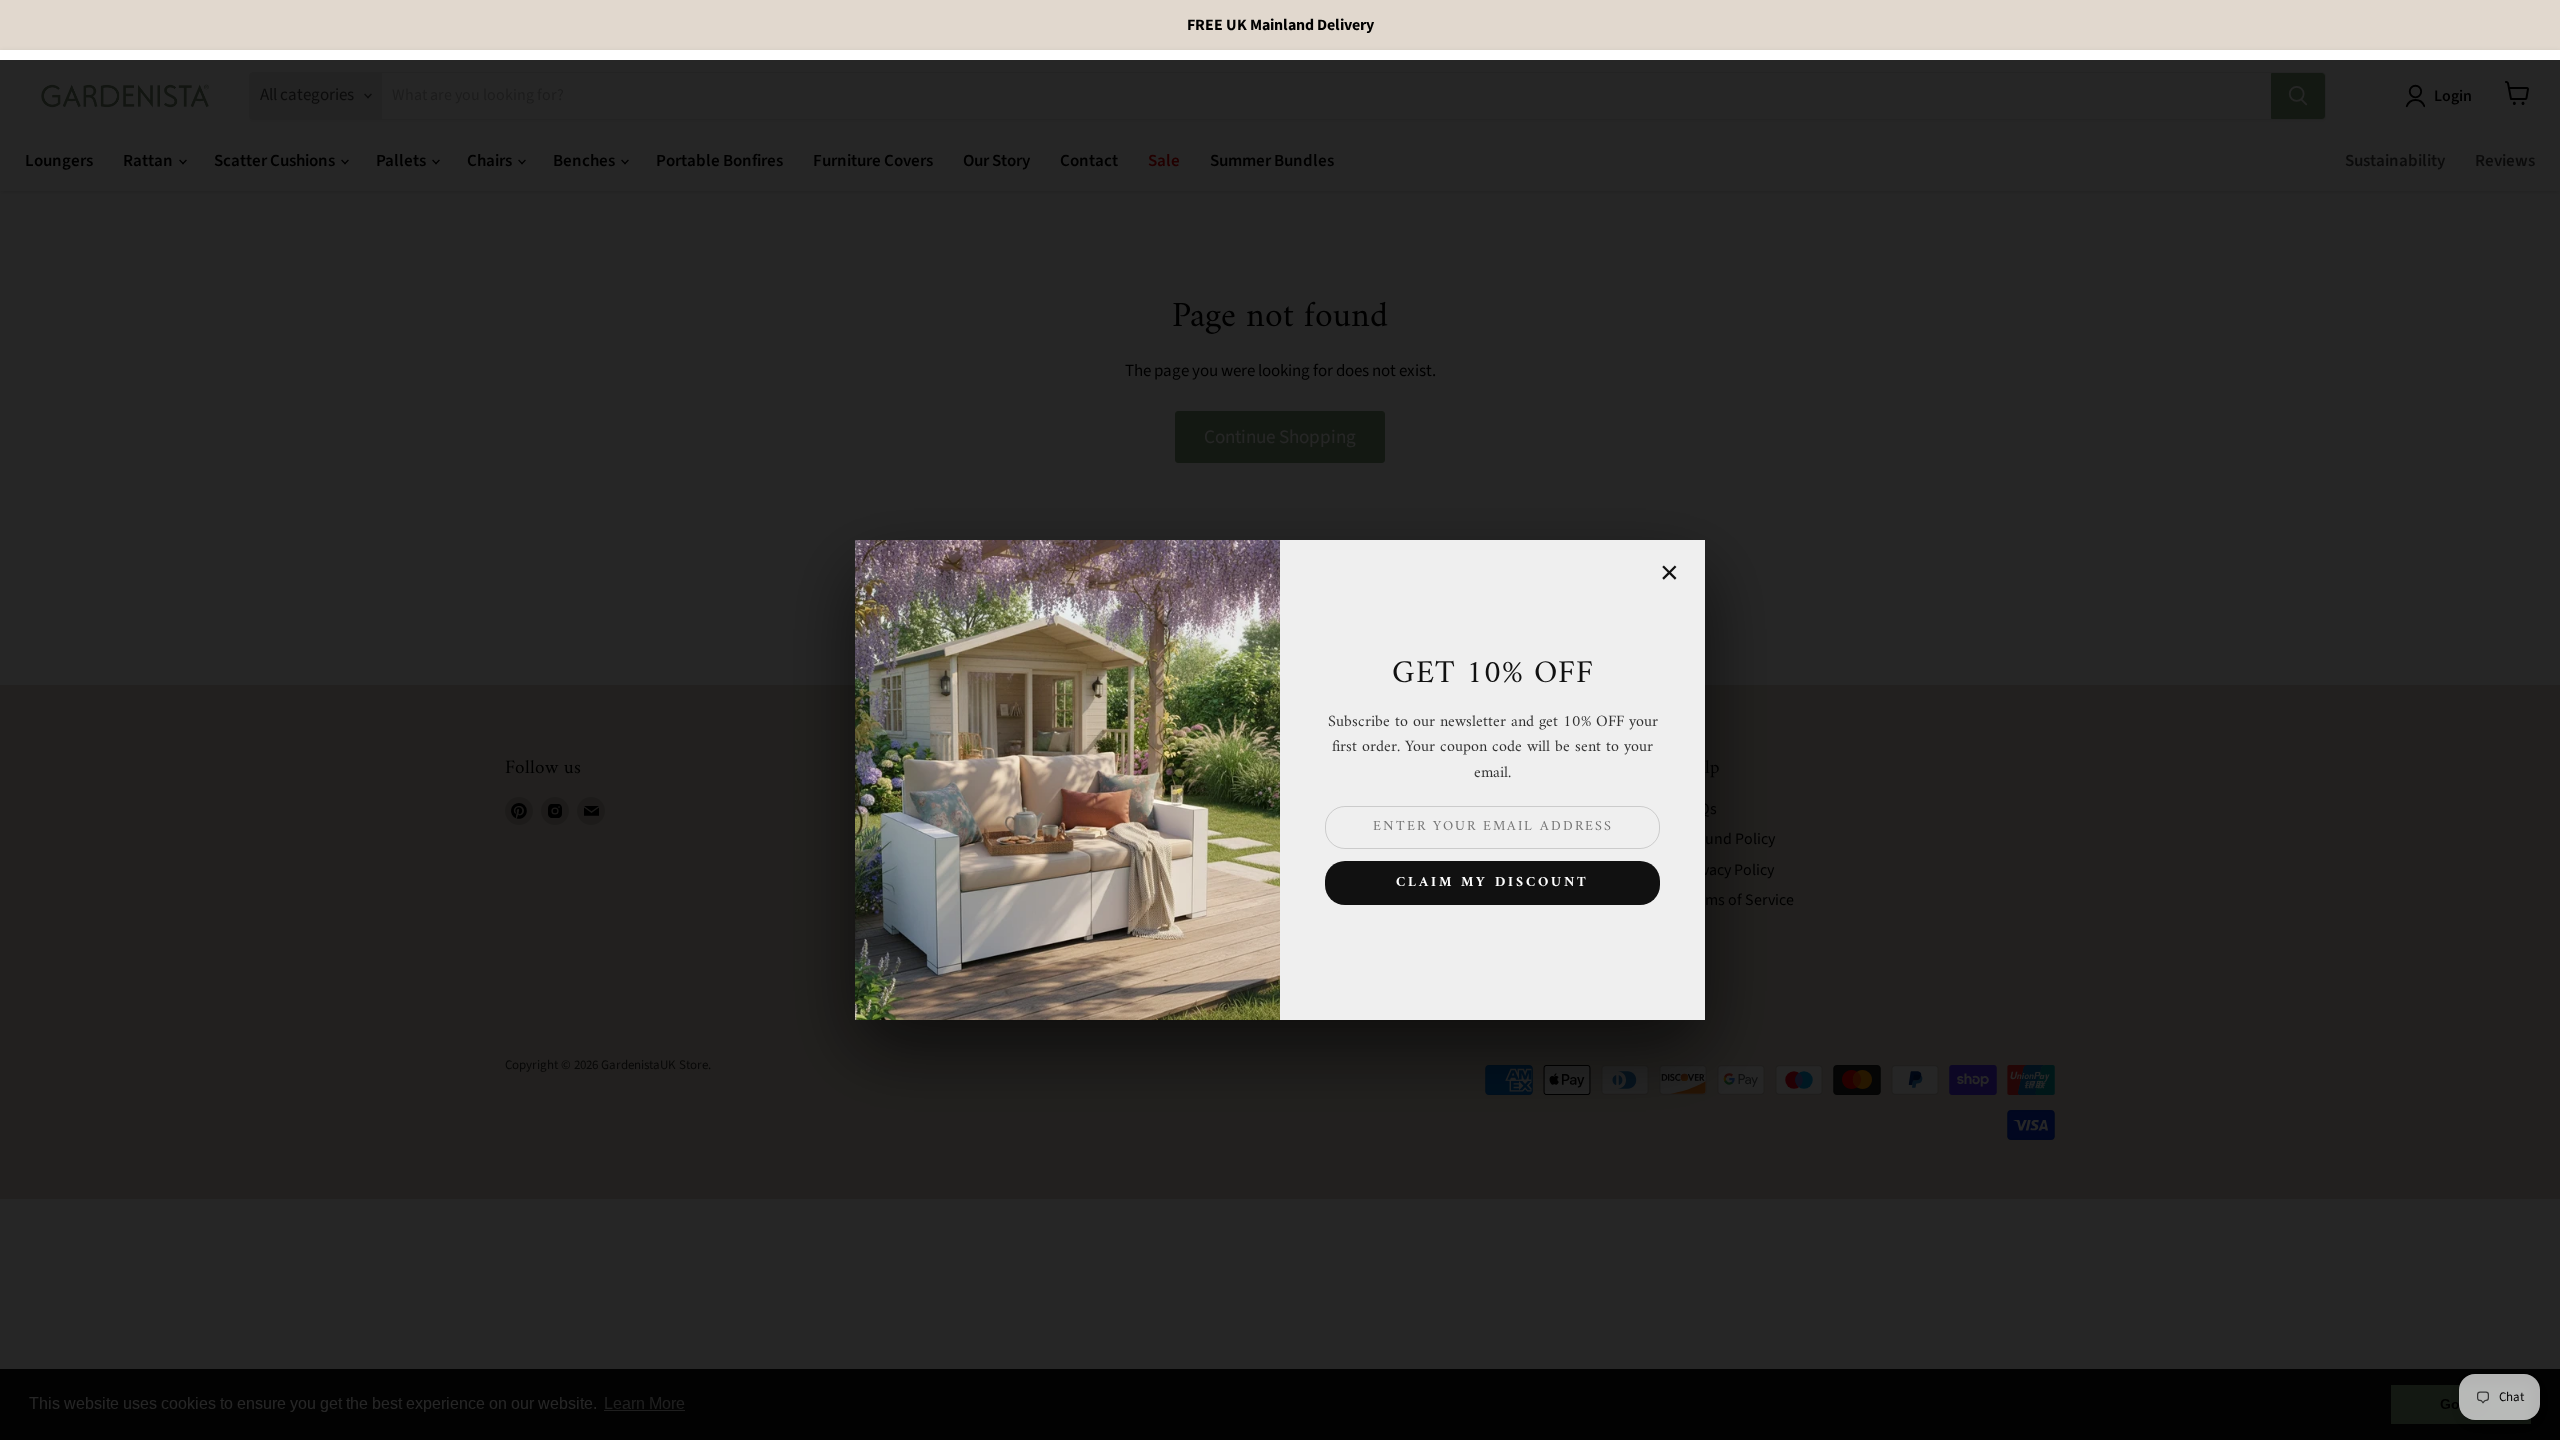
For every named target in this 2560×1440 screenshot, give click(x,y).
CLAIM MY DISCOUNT (1492, 882)
